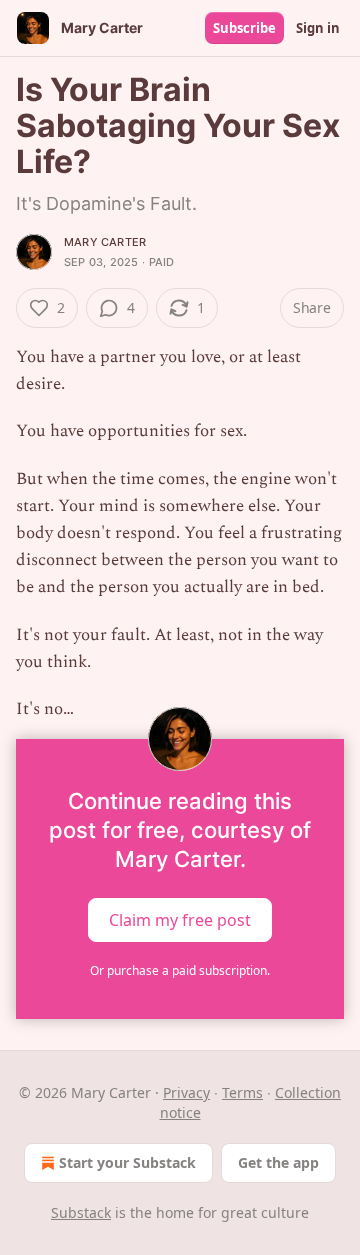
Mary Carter (105, 242)
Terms (242, 1092)
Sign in (318, 28)
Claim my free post (180, 920)
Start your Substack (127, 1162)
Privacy (186, 1092)
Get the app (278, 1162)
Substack (81, 1212)
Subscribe (244, 28)
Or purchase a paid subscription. (180, 970)
